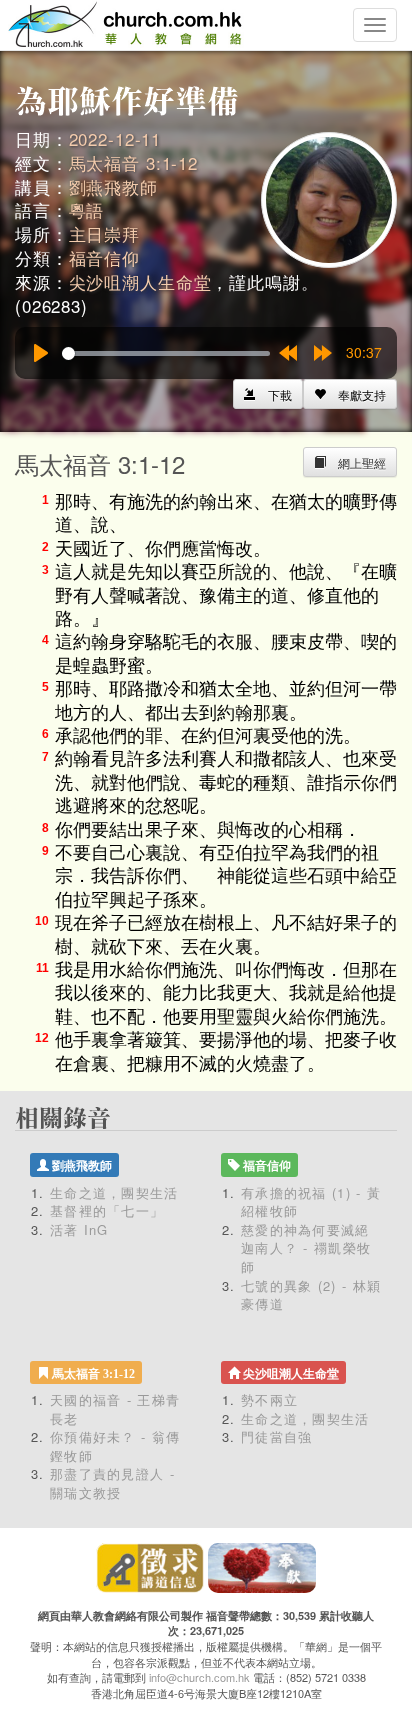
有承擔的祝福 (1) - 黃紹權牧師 (311, 1202)
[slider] (166, 353)
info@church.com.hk (199, 1677)
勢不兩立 (269, 1399)
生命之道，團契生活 (114, 1192)
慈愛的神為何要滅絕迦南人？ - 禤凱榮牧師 (306, 1248)
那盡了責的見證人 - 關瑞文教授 (112, 1483)
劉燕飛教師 (113, 186)
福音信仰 (104, 257)
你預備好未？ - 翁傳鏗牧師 (115, 1446)
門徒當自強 (277, 1436)
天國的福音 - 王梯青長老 (115, 1409)
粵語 (87, 209)
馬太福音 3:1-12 (133, 162)
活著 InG (79, 1229)
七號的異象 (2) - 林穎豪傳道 (311, 1295)
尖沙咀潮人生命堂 (140, 281)
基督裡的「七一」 (107, 1210)
